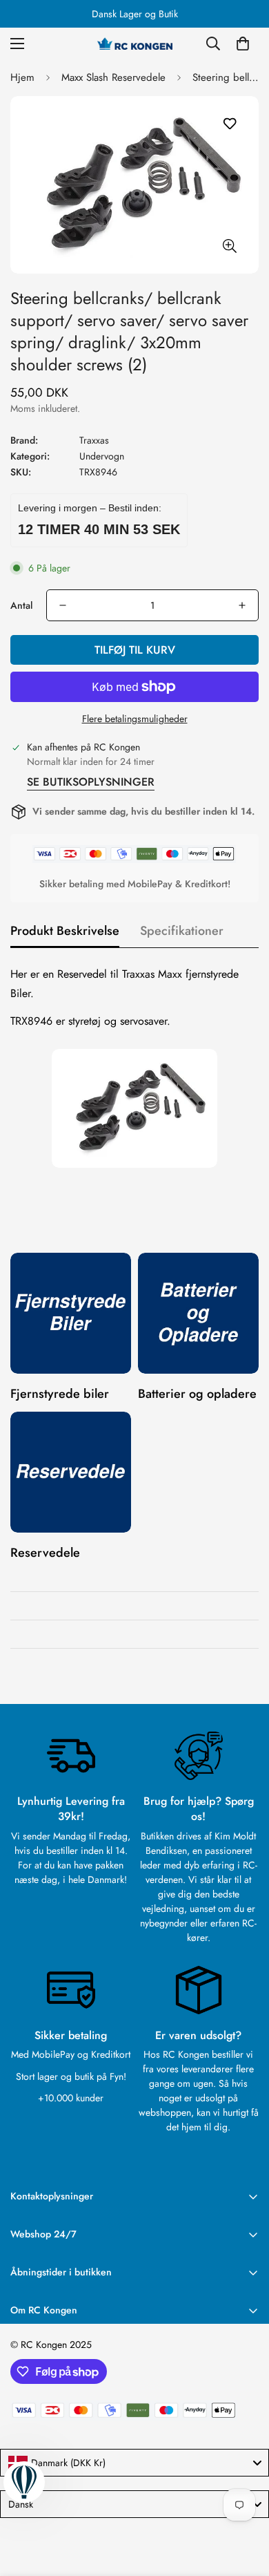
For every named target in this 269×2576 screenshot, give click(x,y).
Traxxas (94, 440)
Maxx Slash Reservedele (113, 77)
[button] (243, 44)
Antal (21, 605)
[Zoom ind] (229, 246)
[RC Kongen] (134, 44)
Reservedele (45, 1553)
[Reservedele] (71, 1472)
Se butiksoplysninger (91, 782)
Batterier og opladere (197, 1394)
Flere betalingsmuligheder (135, 719)
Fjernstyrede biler (60, 1394)
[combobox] (134, 2463)
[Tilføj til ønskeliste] (229, 124)
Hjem (22, 77)
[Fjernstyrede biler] (71, 1313)
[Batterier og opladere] (198, 1313)
